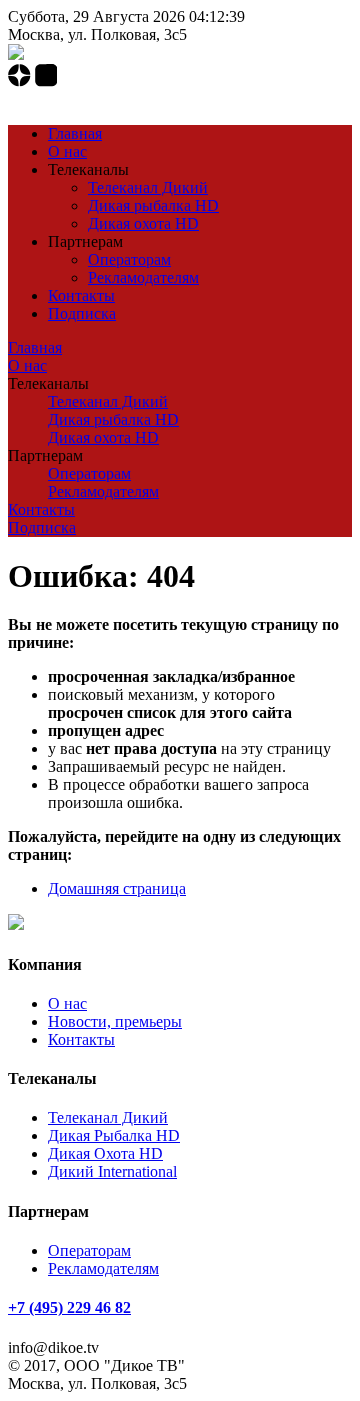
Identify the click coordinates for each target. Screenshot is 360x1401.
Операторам (129, 259)
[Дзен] (21, 81)
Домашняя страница (117, 888)
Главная (75, 133)
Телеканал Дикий (148, 187)
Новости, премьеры (115, 1021)
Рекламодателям (143, 277)
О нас (67, 151)
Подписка (82, 313)
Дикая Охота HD (105, 1153)
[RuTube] (46, 81)
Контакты (81, 295)
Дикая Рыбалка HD (114, 1135)
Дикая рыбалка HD (153, 205)
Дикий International (112, 1171)
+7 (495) (69, 99)
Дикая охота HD (143, 223)
